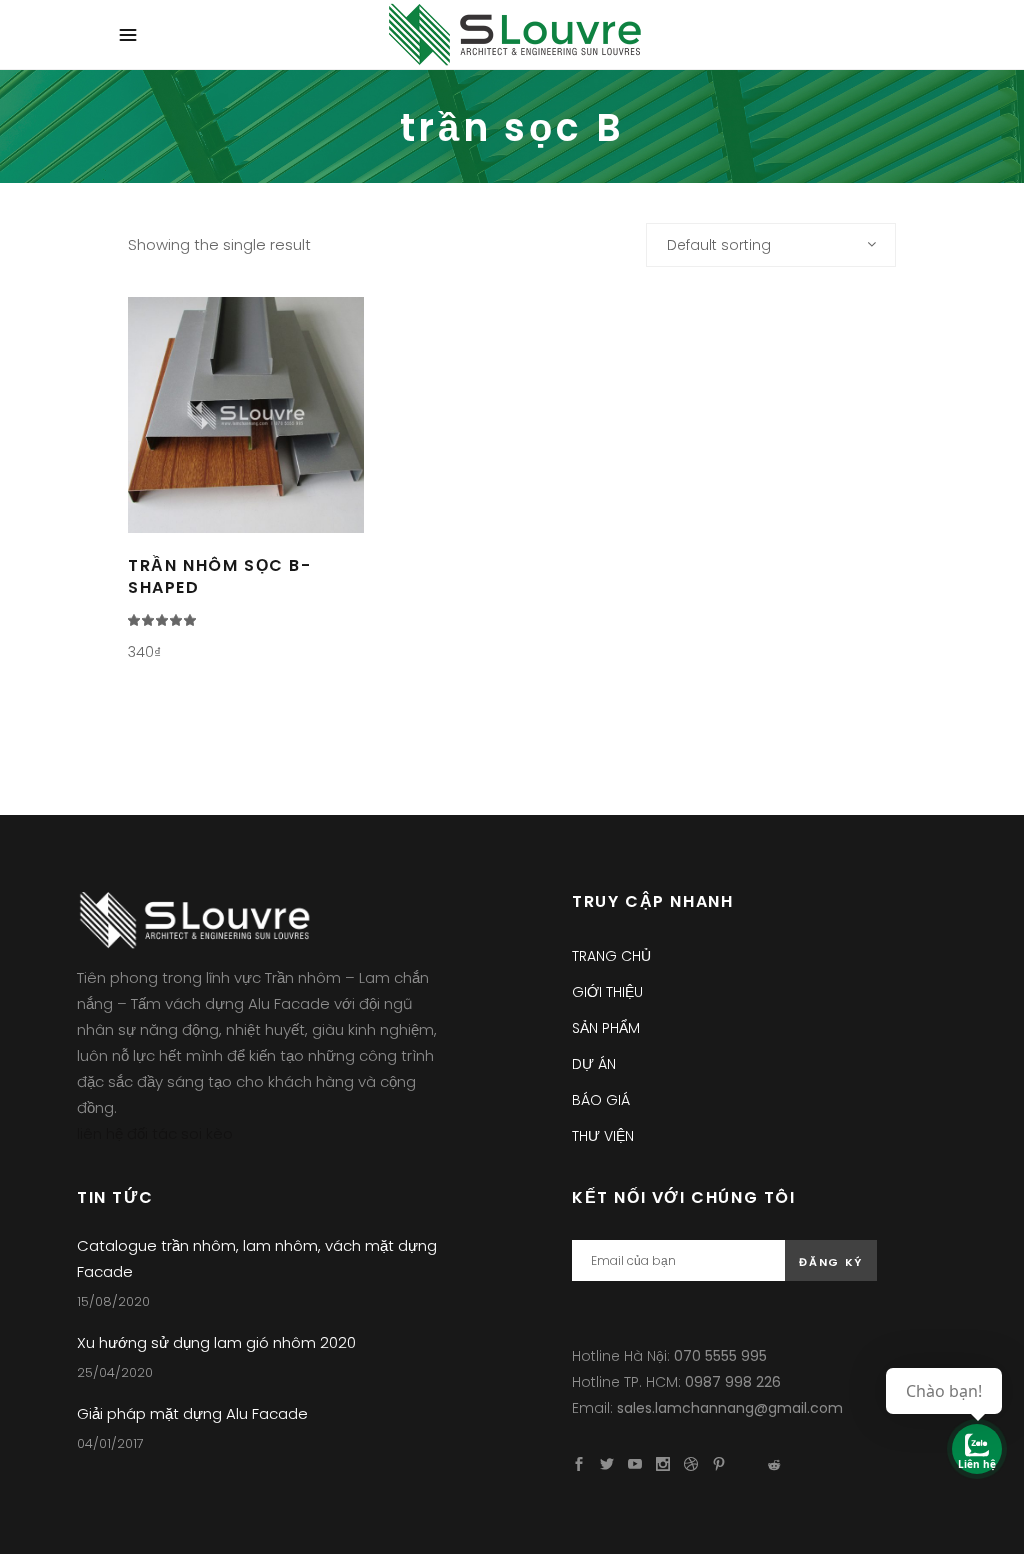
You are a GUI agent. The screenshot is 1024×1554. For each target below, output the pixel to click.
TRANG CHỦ (611, 956)
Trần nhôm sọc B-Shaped (220, 576)
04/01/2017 (110, 1443)
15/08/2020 (113, 1301)
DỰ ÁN (594, 1064)
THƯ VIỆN (603, 1136)
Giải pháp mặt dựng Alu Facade (192, 1413)
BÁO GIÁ (601, 1100)
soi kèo (207, 1133)
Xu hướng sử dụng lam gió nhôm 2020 (216, 1342)
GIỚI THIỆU (607, 992)
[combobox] (771, 245)
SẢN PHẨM (606, 1028)
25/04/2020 (115, 1372)
